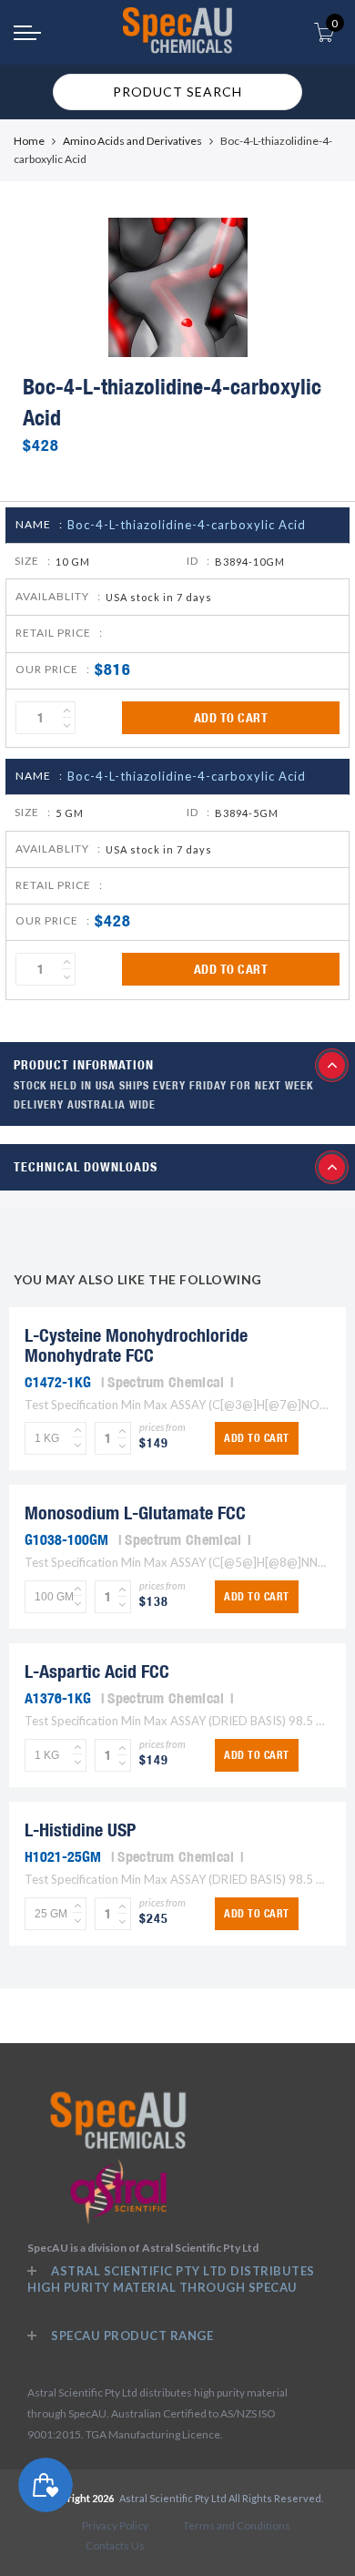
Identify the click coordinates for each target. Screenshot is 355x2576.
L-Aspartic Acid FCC (97, 1671)
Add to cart (231, 718)
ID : (198, 561)
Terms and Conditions (237, 2525)
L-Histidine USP (80, 1830)
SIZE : (33, 561)
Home (29, 141)
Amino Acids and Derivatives (132, 141)
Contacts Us (115, 2545)
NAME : (39, 524)
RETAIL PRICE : (59, 633)
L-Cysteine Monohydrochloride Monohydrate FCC (136, 1345)
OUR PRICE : (53, 669)
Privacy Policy (115, 2525)
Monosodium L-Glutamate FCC (135, 1513)
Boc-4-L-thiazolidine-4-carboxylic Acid (187, 525)
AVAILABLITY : (58, 596)
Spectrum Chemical (166, 1382)
